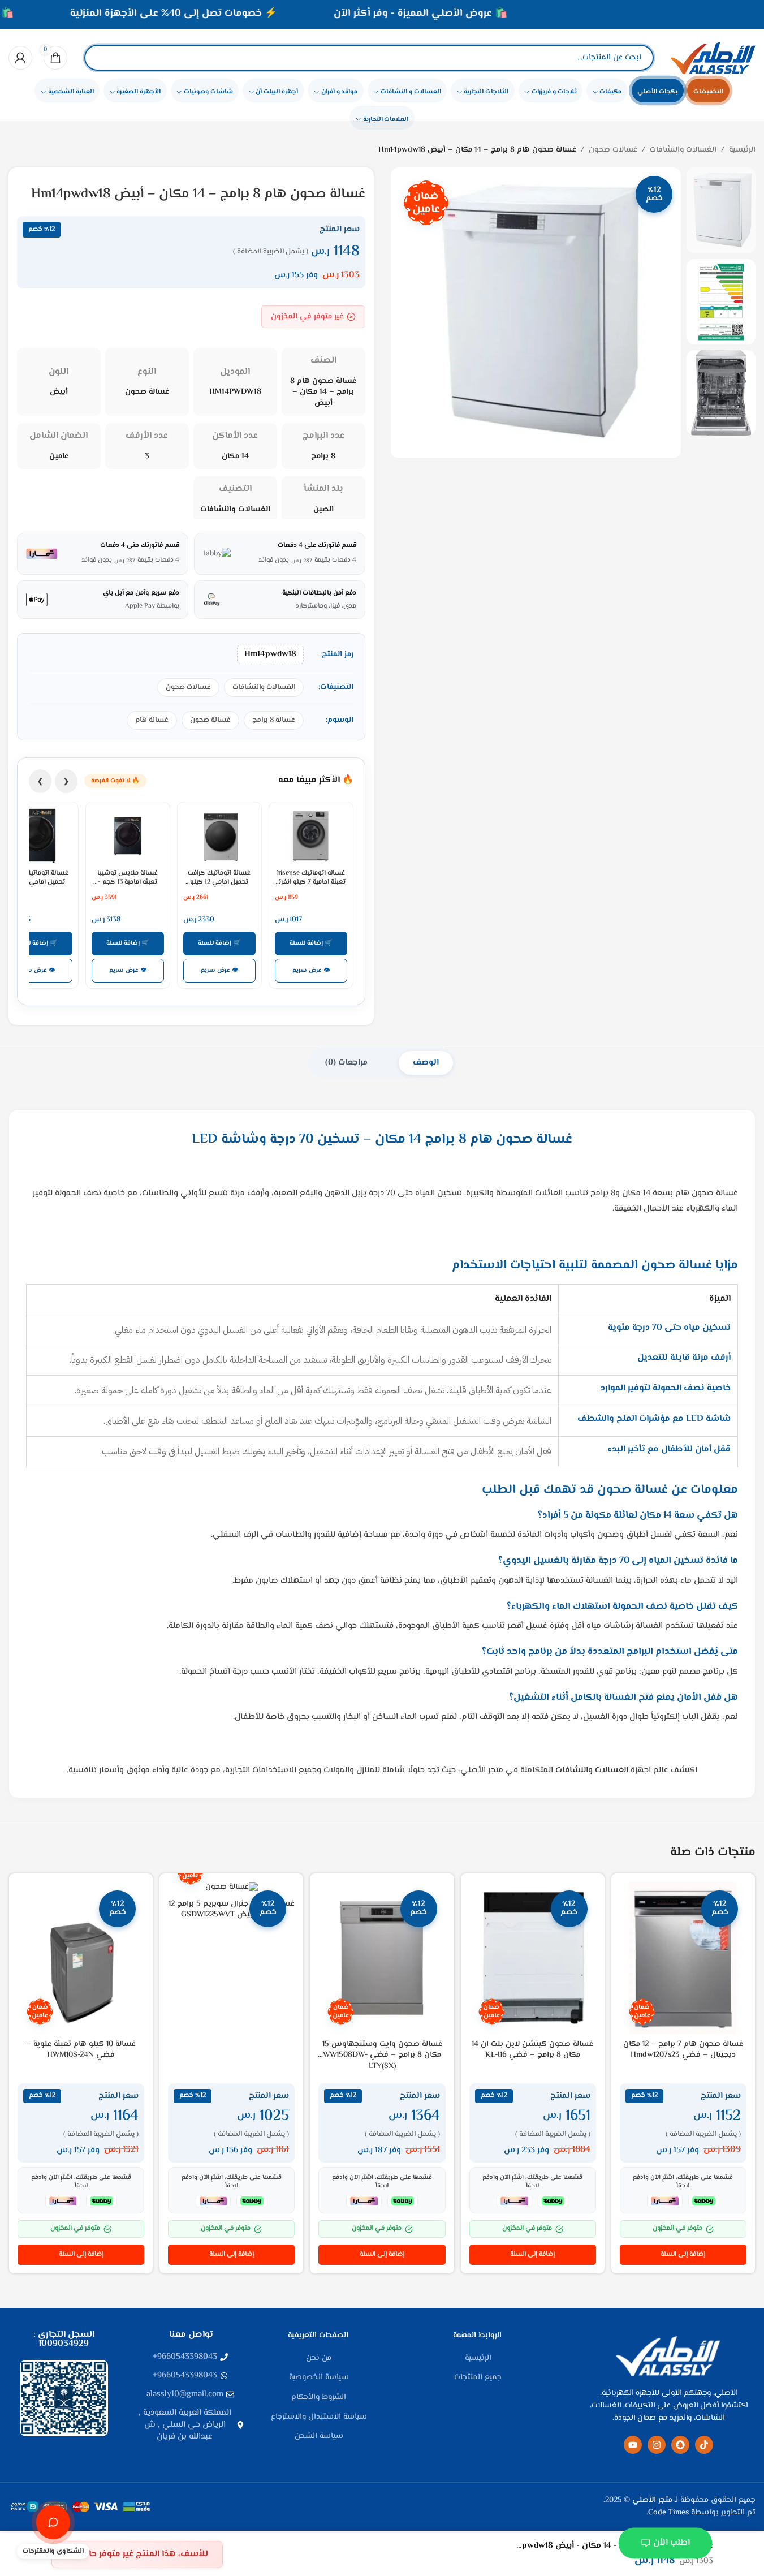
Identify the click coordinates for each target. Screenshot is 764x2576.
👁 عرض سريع (311, 970)
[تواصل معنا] (53, 2522)
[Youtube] (633, 2445)
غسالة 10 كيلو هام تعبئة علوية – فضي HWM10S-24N (81, 2050)
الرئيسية (742, 150)
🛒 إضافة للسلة (311, 943)
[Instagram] (657, 2445)
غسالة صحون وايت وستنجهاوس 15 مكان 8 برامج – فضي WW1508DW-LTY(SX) (382, 2055)
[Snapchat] (680, 2445)
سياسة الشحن (319, 2437)
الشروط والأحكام (319, 2398)
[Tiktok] (704, 2445)
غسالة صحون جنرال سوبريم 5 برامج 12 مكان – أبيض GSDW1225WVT (232, 1910)
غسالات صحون (613, 150)
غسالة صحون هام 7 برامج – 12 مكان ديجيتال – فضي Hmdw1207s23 (683, 2050)
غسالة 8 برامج (274, 720)
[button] (683, 2255)
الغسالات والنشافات (683, 150)
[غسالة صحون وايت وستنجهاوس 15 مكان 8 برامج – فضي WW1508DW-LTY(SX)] (382, 1958)
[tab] (426, 1063)
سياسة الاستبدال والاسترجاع (319, 2418)
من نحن (319, 2359)
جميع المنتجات (478, 2378)
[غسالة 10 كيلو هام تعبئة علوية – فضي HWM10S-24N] (81, 1958)
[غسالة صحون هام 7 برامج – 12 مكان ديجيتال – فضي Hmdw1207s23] (683, 1958)
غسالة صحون (210, 720)
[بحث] (102, 58)
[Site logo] (713, 58)
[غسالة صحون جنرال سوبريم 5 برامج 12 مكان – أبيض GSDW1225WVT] (231, 1888)
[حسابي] (20, 58)
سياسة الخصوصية (319, 2378)
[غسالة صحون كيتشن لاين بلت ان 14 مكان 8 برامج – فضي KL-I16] (533, 1958)
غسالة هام (152, 720)
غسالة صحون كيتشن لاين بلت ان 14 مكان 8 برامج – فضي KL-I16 (532, 2050)
